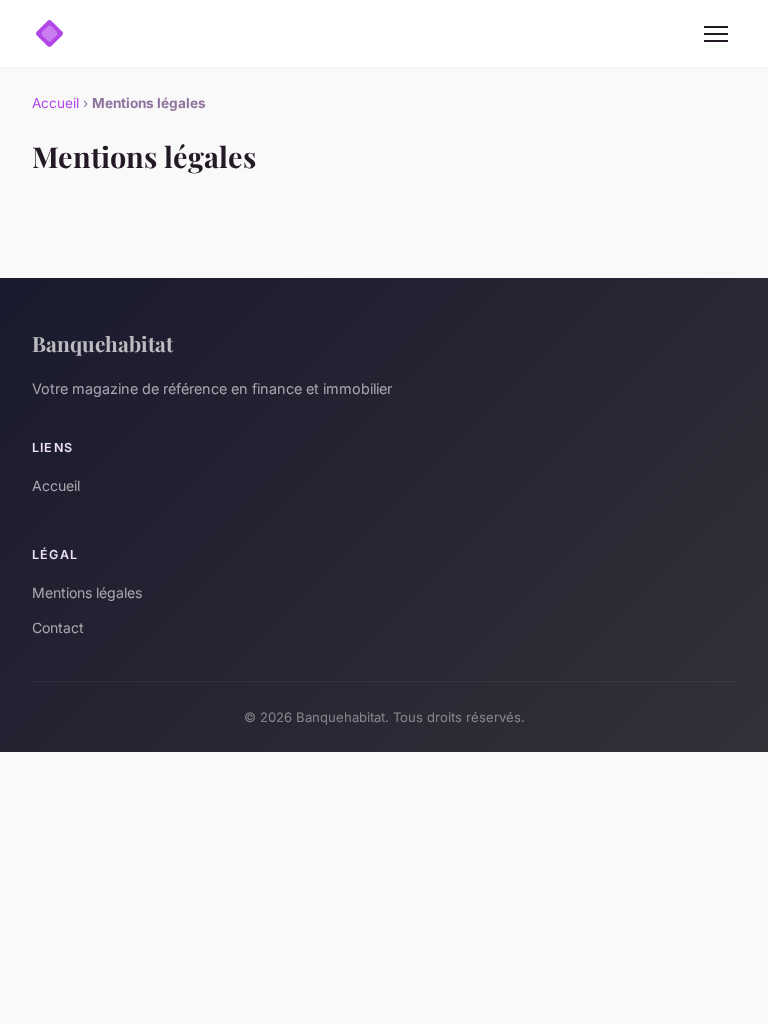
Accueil (55, 103)
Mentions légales (87, 592)
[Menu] (716, 34)
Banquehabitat (102, 343)
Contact (58, 627)
